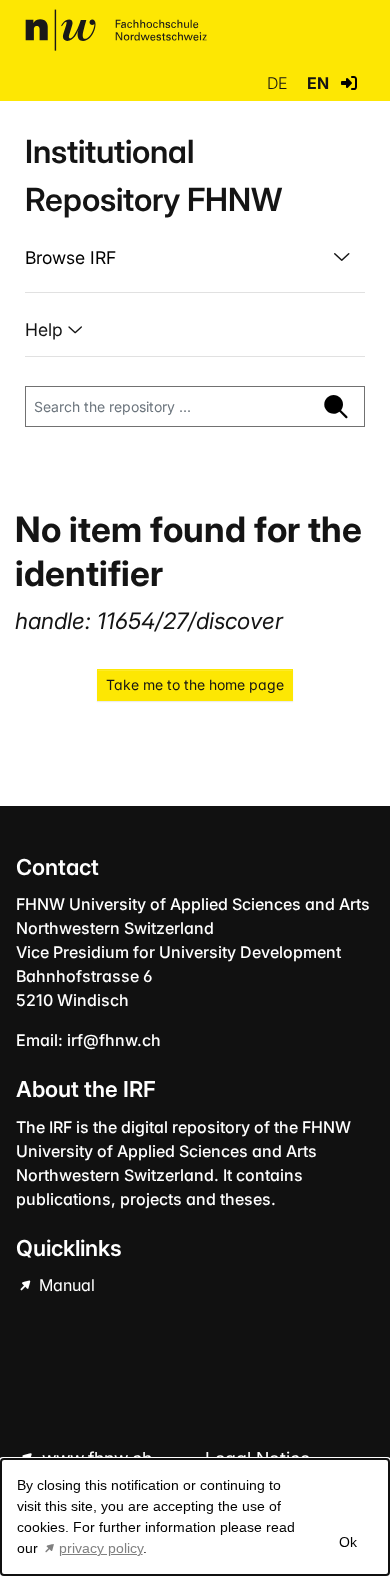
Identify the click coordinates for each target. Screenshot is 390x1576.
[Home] (116, 30)
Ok (348, 1542)
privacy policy (101, 1548)
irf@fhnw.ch (114, 1040)
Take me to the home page (195, 684)
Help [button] (46, 329)
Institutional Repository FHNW (153, 175)
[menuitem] (195, 258)
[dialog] (195, 1517)
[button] (349, 83)
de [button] (279, 83)
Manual (65, 1285)
